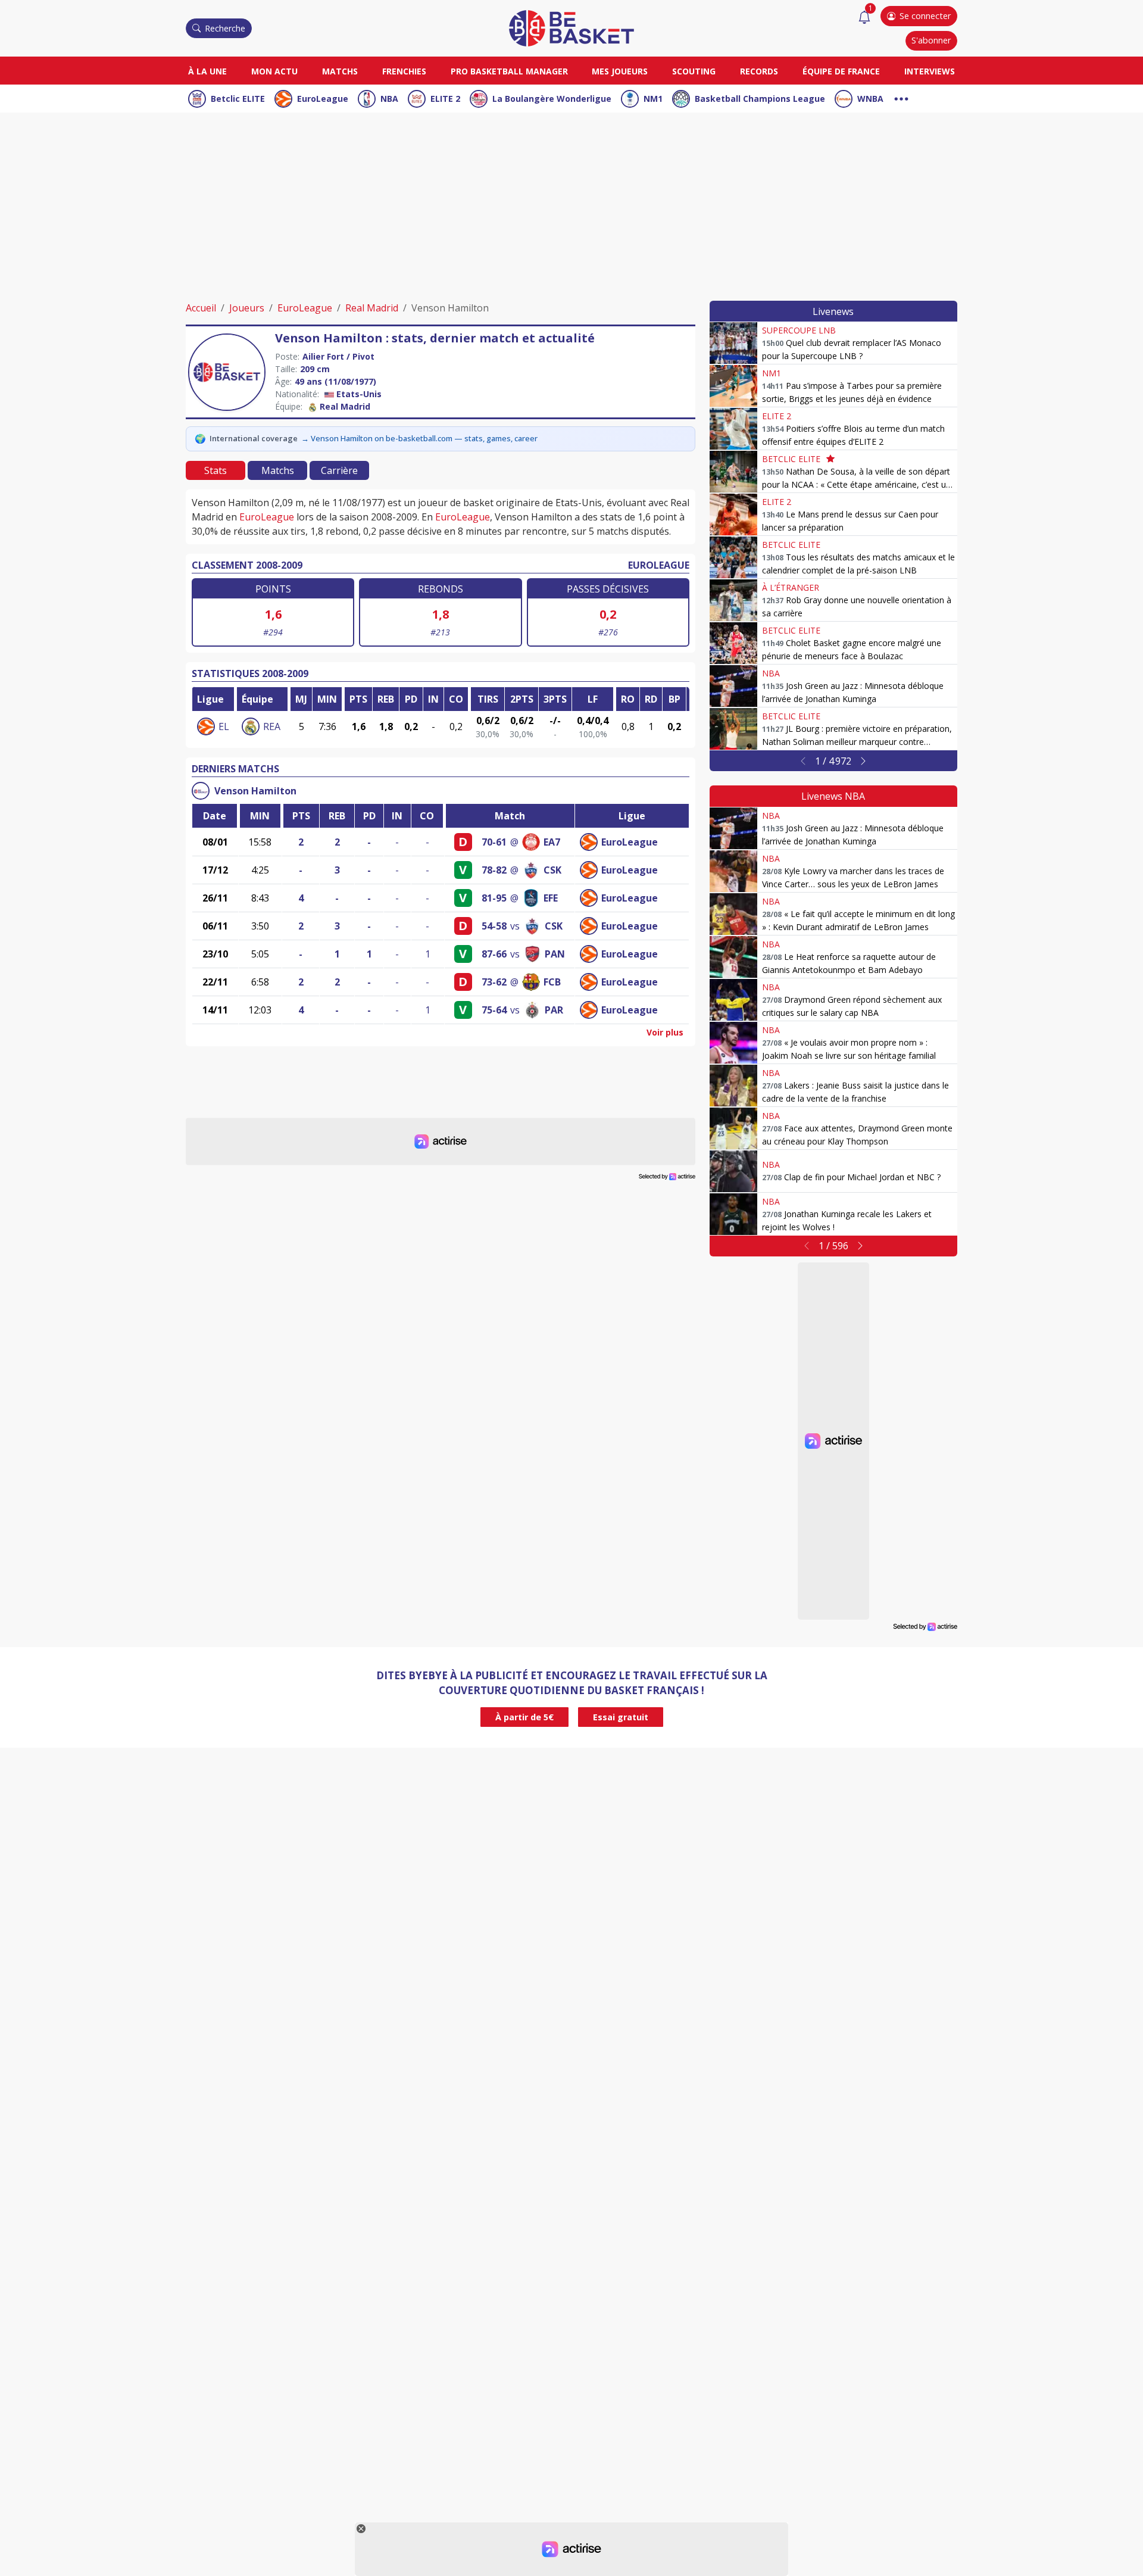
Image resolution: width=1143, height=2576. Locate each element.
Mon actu (274, 71)
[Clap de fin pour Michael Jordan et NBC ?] (733, 1171)
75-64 (494, 1010)
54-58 (494, 926)
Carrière (339, 470)
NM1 (653, 99)
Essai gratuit (621, 1717)
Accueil (201, 308)
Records (759, 71)
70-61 (494, 842)
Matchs (340, 71)
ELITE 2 (445, 99)
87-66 (494, 954)
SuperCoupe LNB (799, 330)
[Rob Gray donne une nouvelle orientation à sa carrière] (733, 600)
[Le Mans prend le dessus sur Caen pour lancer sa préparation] (733, 514)
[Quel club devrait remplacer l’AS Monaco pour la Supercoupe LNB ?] (733, 343)
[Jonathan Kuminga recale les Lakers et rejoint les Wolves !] (733, 1214)
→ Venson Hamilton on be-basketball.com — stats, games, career (419, 438)
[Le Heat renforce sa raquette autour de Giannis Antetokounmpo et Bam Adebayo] (733, 957)
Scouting (694, 71)
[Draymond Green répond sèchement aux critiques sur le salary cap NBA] (733, 1000)
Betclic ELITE (238, 99)
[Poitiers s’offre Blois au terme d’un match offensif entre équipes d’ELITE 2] (733, 429)
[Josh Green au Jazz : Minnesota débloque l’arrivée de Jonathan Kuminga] (733, 686)
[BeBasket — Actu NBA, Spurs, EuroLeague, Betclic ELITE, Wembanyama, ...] (571, 27)
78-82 (494, 870)
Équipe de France (841, 71)
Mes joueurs (620, 71)
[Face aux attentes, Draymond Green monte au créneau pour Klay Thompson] (733, 1128)
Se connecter (925, 16)
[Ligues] (901, 97)
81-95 (494, 898)
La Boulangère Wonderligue (552, 99)
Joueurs (247, 308)
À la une (207, 71)
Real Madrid (372, 308)
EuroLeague (323, 99)
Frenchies (404, 71)
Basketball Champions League (760, 99)
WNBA (870, 99)
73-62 (494, 982)
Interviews (930, 71)
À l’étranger (791, 587)
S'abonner (931, 40)
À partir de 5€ (524, 1717)
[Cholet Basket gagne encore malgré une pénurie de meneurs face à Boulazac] (733, 643)
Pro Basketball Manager (509, 71)
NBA (389, 99)
